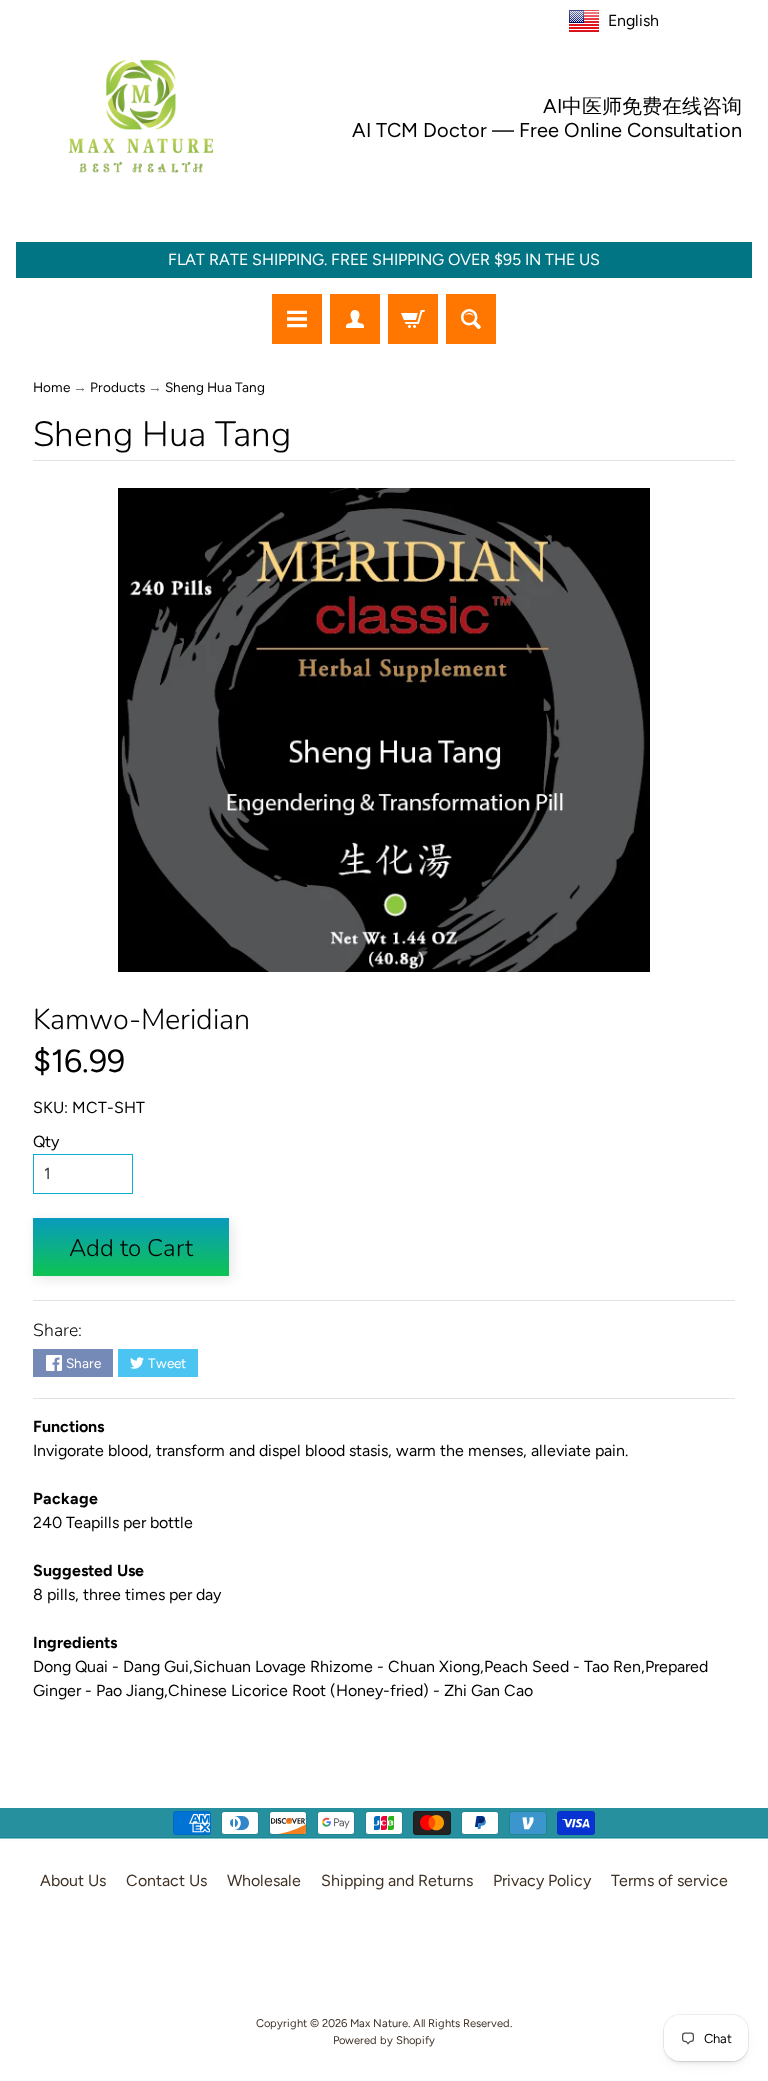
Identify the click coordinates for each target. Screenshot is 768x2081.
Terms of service (669, 1880)
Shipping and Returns (397, 1880)
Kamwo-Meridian (141, 1019)
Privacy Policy (542, 1880)
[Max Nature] (141, 116)
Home (51, 387)
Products (117, 387)
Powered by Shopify (384, 2040)
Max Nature (379, 2023)
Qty (46, 1141)
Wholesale (264, 1880)
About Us (73, 1880)
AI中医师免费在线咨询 (642, 106)
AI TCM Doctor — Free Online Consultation (547, 130)
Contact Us (166, 1880)
